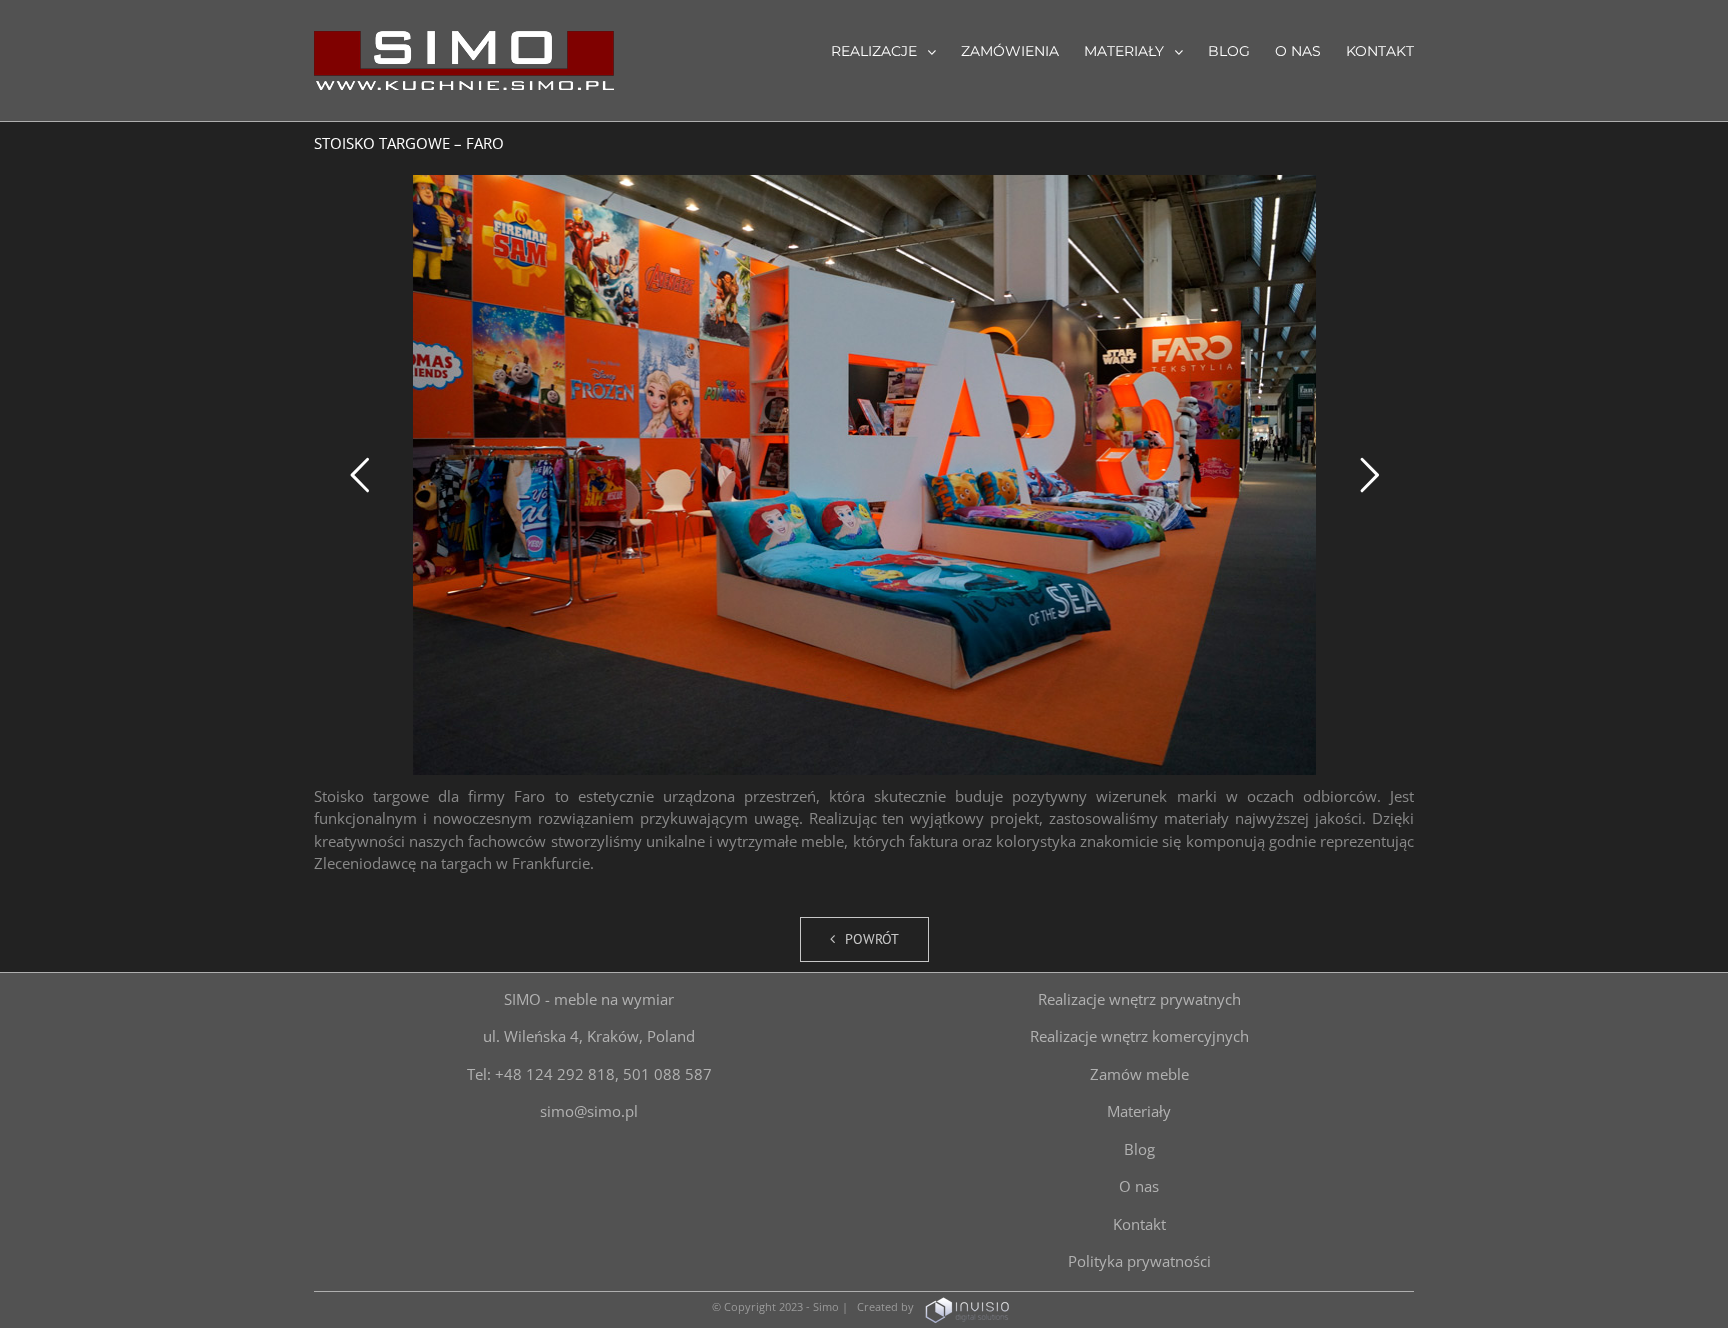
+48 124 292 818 (555, 1074)
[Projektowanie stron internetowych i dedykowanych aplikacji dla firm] (967, 1306)
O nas (1139, 1186)
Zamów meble (1139, 1074)
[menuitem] (896, 50)
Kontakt (1139, 1224)
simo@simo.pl (589, 1111)
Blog (1139, 1149)
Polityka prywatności (1139, 1261)
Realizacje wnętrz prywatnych (1139, 999)
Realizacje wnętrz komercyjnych (1139, 1036)
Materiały (1139, 1111)
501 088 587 (667, 1074)
